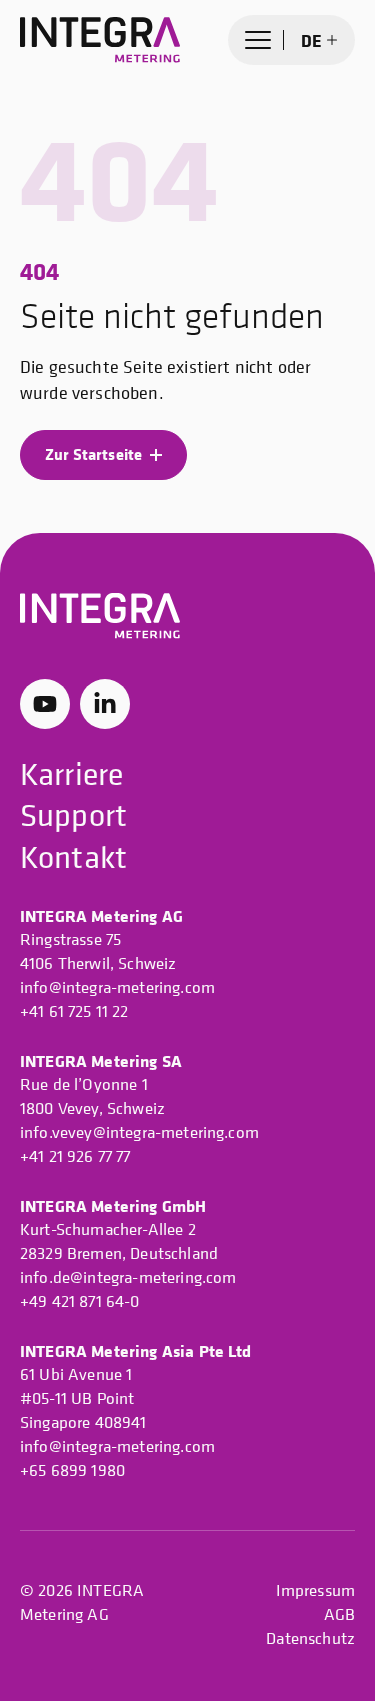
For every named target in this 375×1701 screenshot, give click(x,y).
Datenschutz (310, 1638)
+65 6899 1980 (72, 1470)
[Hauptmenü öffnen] (258, 40)
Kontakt (73, 857)
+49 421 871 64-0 (80, 1301)
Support (73, 815)
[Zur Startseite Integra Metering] (100, 40)
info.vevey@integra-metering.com (139, 1132)
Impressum (315, 1590)
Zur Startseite (93, 454)
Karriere (71, 774)
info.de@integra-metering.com (128, 1277)
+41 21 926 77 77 (75, 1156)
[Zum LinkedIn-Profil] (105, 704)
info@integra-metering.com (117, 987)
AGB (339, 1614)
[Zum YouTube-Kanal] (45, 704)
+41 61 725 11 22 (74, 1011)
